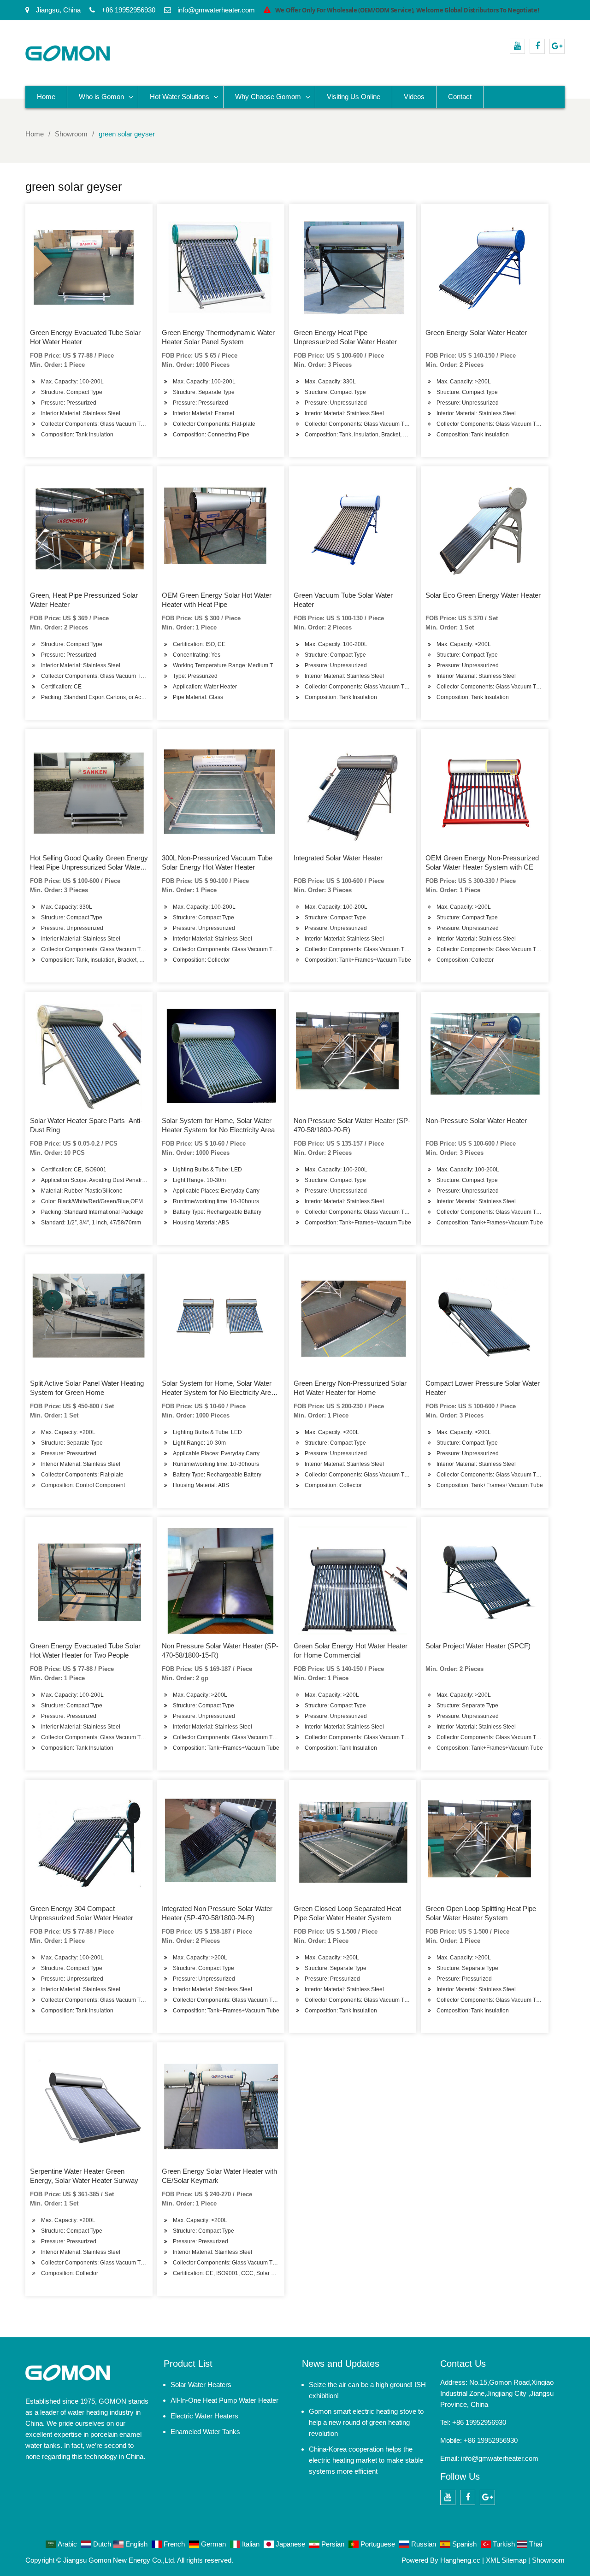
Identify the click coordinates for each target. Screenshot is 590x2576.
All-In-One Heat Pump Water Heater (224, 2400)
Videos (414, 97)
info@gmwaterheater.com (500, 2458)
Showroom (548, 2560)
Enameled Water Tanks (205, 2432)
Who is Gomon (101, 97)
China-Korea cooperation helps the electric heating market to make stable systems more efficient (366, 2460)
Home (46, 97)
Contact (460, 97)
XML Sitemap (506, 2560)
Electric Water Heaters (204, 2416)
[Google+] (557, 46)
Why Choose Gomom (268, 97)
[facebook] (537, 46)
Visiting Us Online (354, 97)
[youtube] (517, 46)
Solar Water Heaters (201, 2385)
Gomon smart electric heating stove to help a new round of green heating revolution (366, 2422)
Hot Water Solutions (180, 97)
